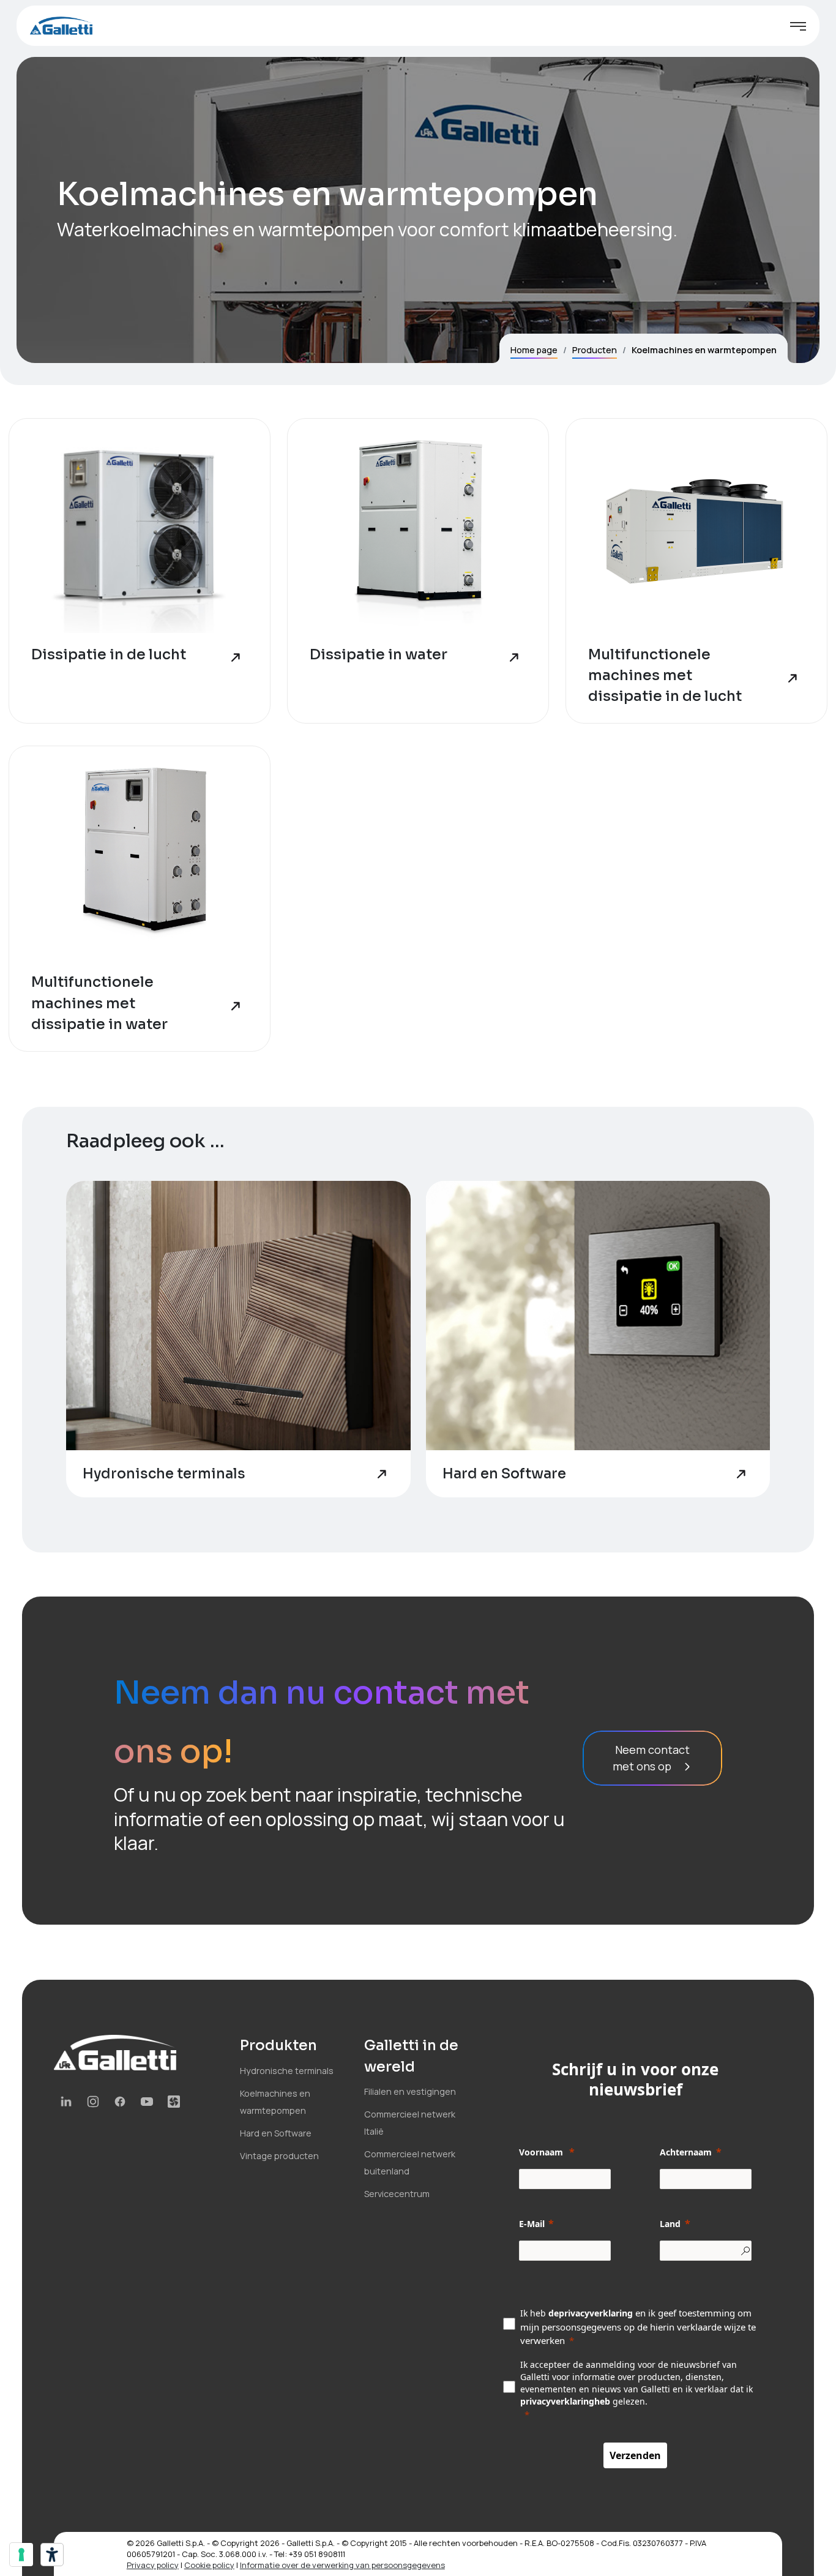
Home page (534, 350)
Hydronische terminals (287, 2071)
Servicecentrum (397, 2194)
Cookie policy (209, 2565)
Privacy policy (153, 2565)
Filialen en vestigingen (410, 2091)
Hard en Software (276, 2133)
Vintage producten (279, 2156)
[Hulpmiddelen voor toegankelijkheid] (52, 2555)
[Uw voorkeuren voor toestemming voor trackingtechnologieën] (21, 2555)
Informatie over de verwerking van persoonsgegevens (342, 2565)
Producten (595, 350)
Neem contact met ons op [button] (651, 1758)
